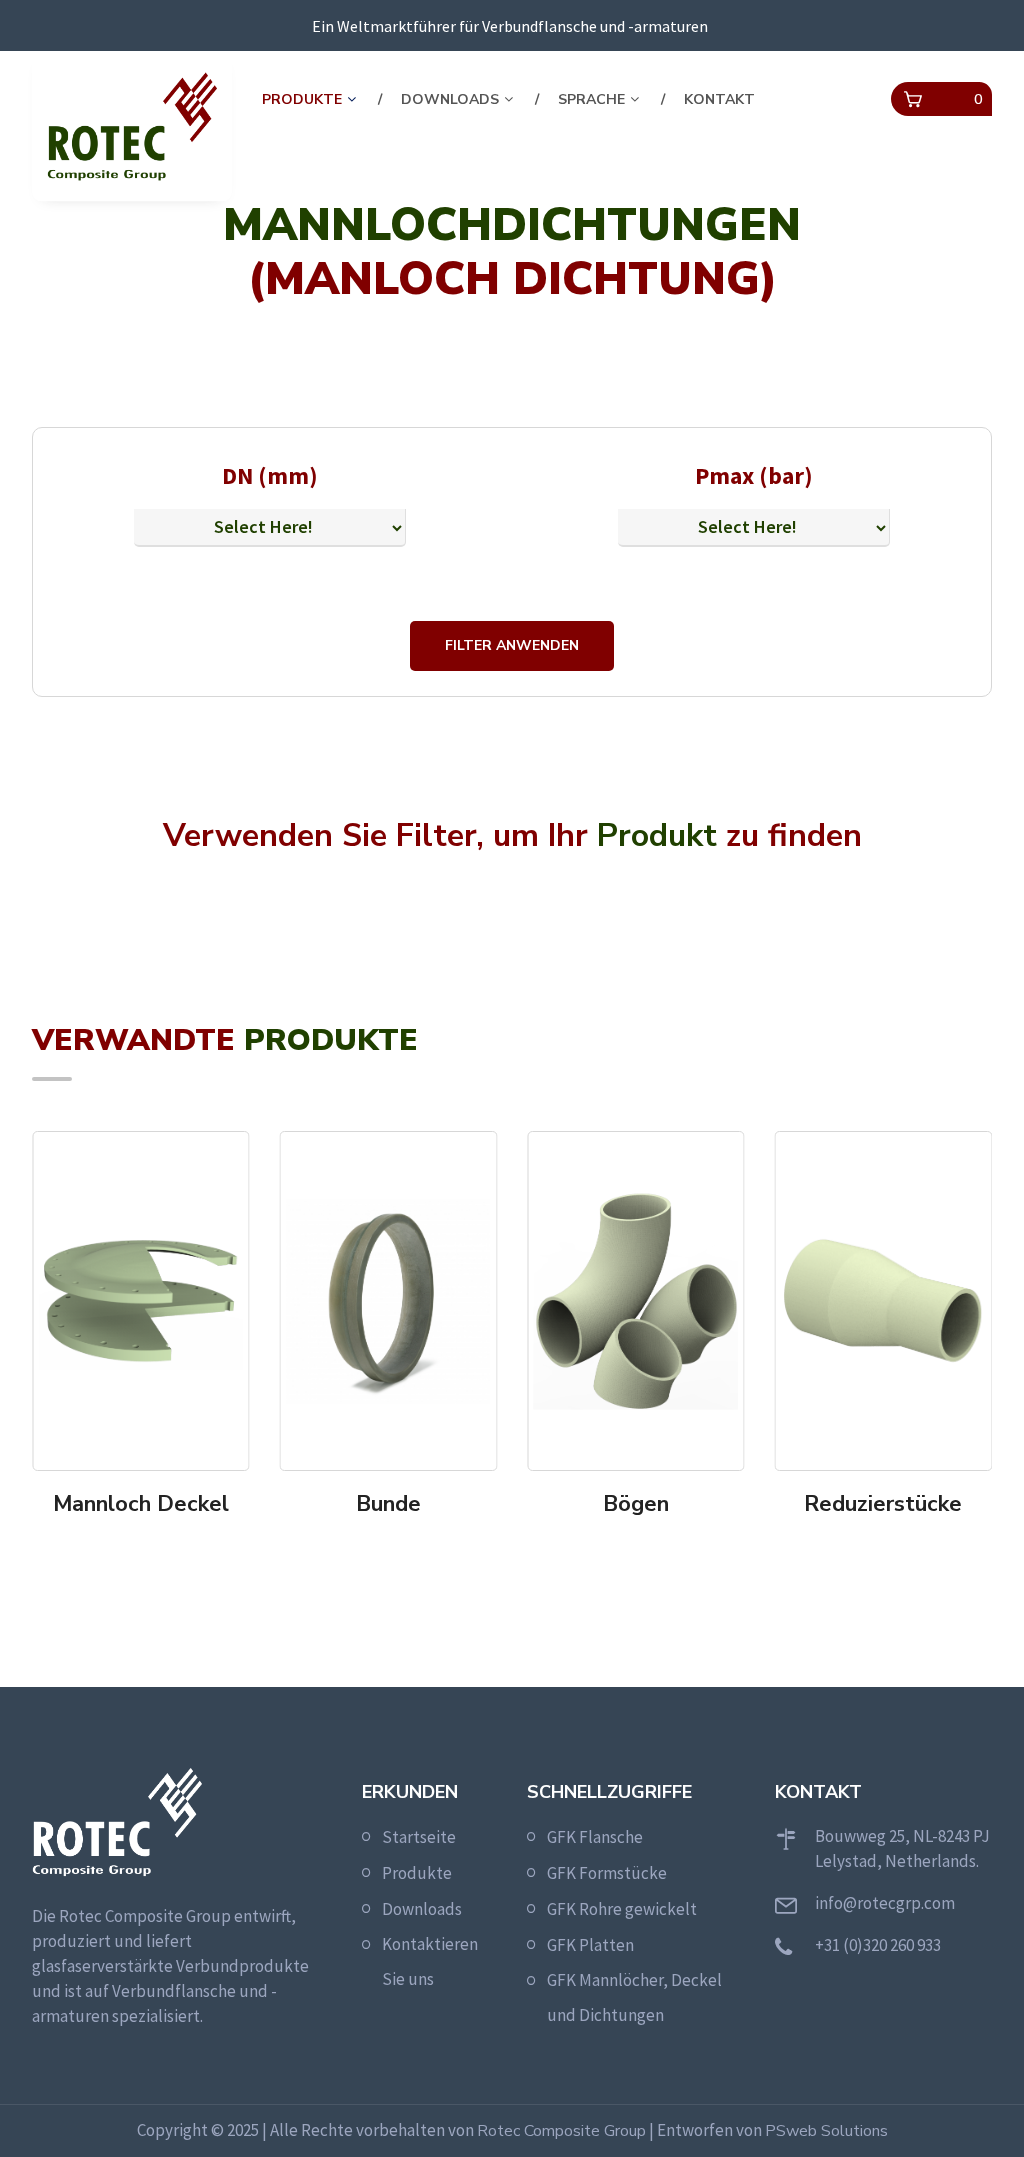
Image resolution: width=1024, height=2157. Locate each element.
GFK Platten (590, 1945)
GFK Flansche (595, 1837)
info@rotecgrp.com (885, 1903)
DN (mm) (270, 475)
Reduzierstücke (883, 1504)
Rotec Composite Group (561, 2131)
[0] (913, 100)
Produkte (302, 99)
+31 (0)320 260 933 (878, 1945)
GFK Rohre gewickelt (622, 1909)
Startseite (419, 1837)
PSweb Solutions (826, 2131)
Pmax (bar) (754, 475)
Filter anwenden (512, 645)
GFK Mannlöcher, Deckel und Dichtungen (634, 1997)
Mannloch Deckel (141, 1504)
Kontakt (719, 99)
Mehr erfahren (147, 1544)
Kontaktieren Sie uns (430, 1961)
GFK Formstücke (607, 1873)
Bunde (388, 1504)
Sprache (591, 99)
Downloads (450, 99)
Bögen (636, 1504)
